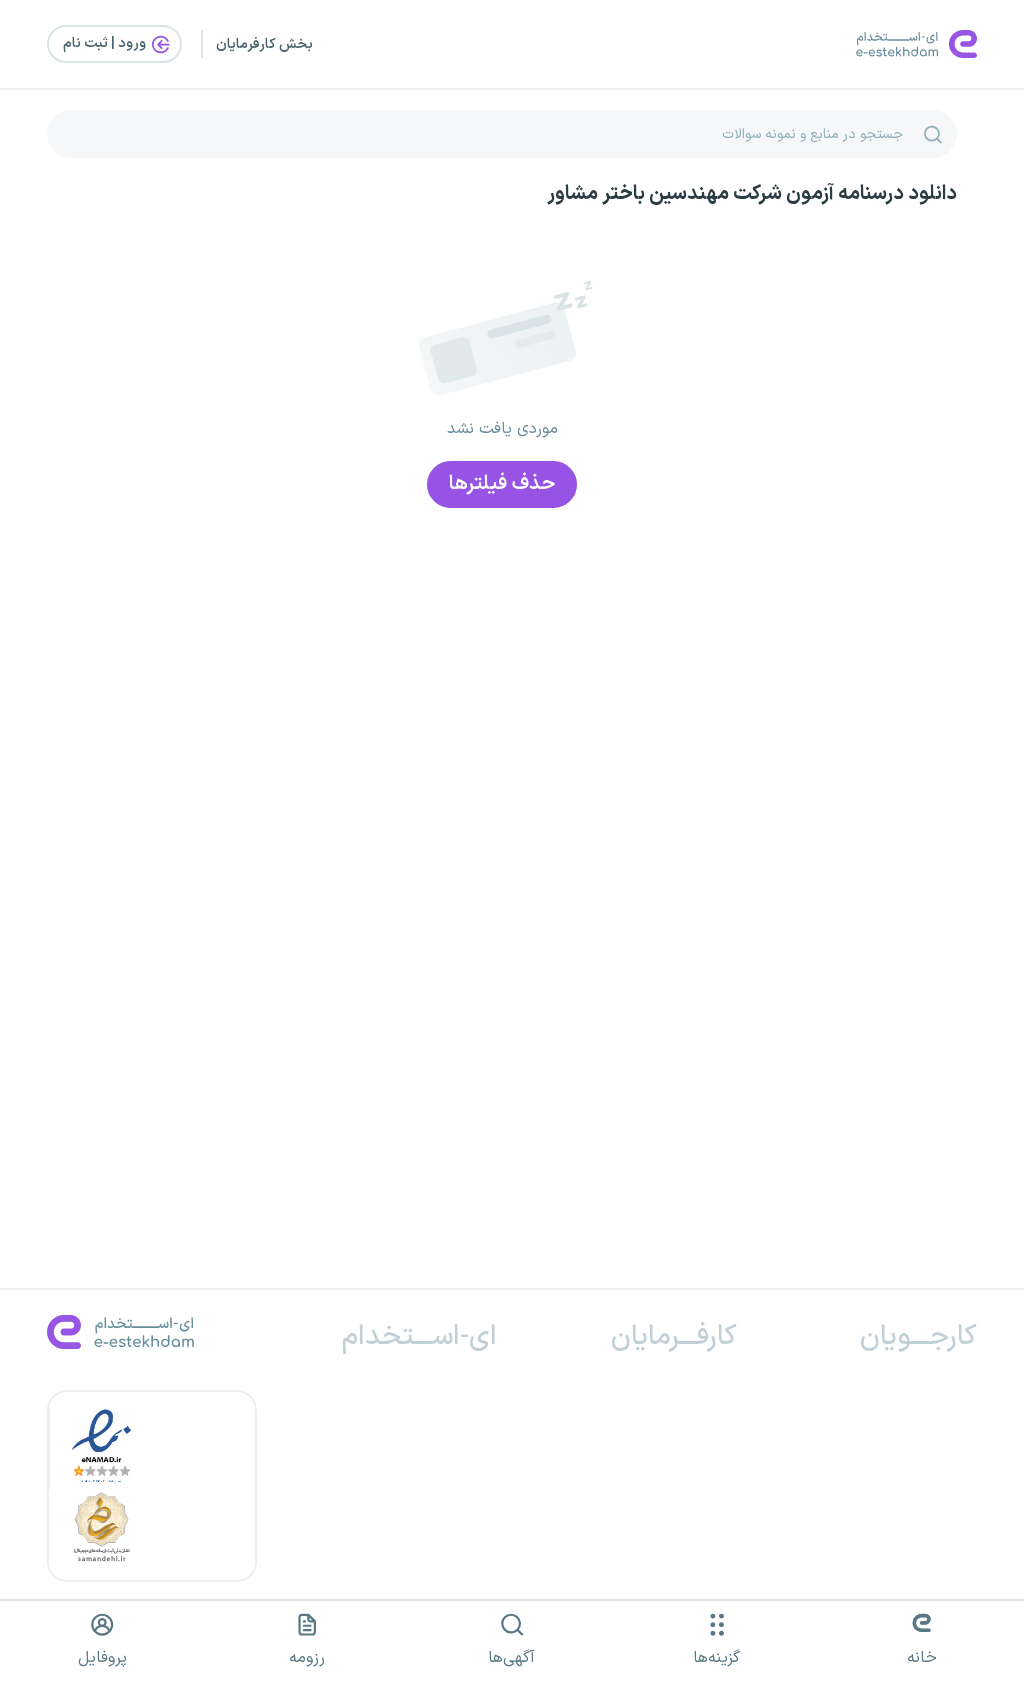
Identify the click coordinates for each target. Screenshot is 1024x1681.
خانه (922, 1658)
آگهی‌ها (511, 1658)
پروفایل (102, 1658)
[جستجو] (933, 134)
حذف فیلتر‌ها (502, 484)
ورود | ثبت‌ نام (106, 43)
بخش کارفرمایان (264, 44)
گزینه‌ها (716, 1658)
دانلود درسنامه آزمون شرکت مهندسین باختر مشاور (752, 194)
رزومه (307, 1658)
